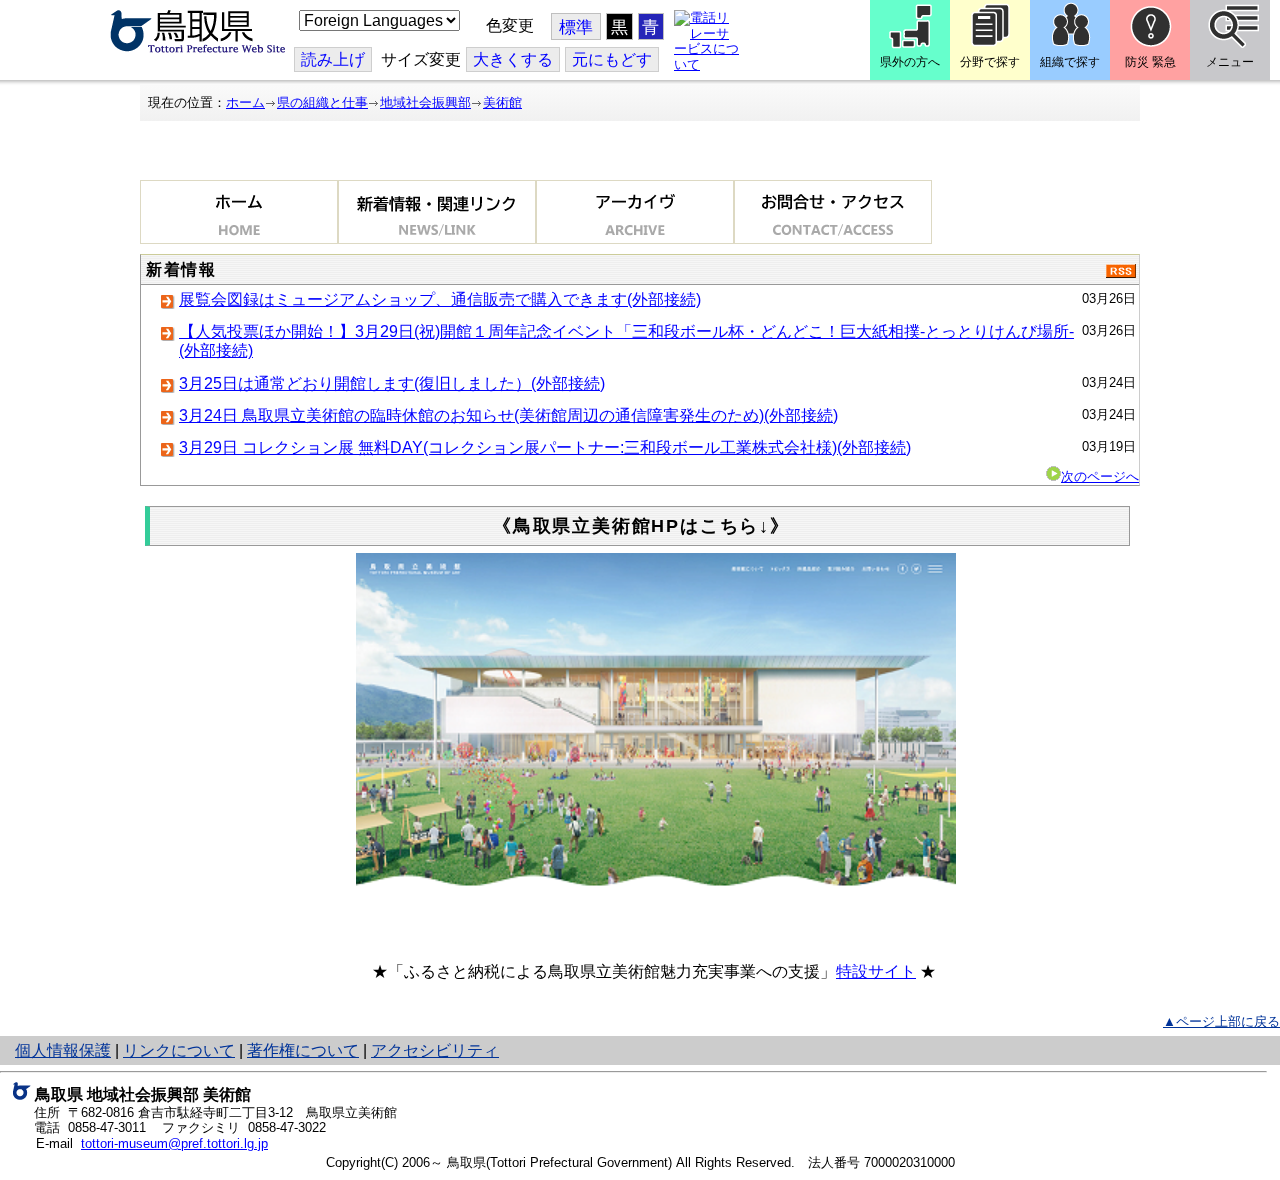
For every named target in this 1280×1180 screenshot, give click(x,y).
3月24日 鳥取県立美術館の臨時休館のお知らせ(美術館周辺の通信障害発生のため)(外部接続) (508, 415)
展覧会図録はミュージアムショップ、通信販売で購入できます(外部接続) (440, 299)
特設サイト (876, 971)
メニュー (1230, 62)
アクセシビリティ (435, 1050)
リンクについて (179, 1050)
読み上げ (333, 59)
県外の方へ (910, 62)
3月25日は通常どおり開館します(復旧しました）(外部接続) (392, 383)
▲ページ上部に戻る (1221, 1021)
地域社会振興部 (425, 102)
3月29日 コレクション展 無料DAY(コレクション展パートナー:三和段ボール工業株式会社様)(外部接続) (545, 447)
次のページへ (1100, 476)
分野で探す (990, 62)
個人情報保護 (63, 1050)
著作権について (303, 1050)
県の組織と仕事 (322, 102)
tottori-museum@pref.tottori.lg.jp (174, 1143)
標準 (576, 27)
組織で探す (1070, 62)
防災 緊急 (1150, 62)
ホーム (245, 102)
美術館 (502, 102)
